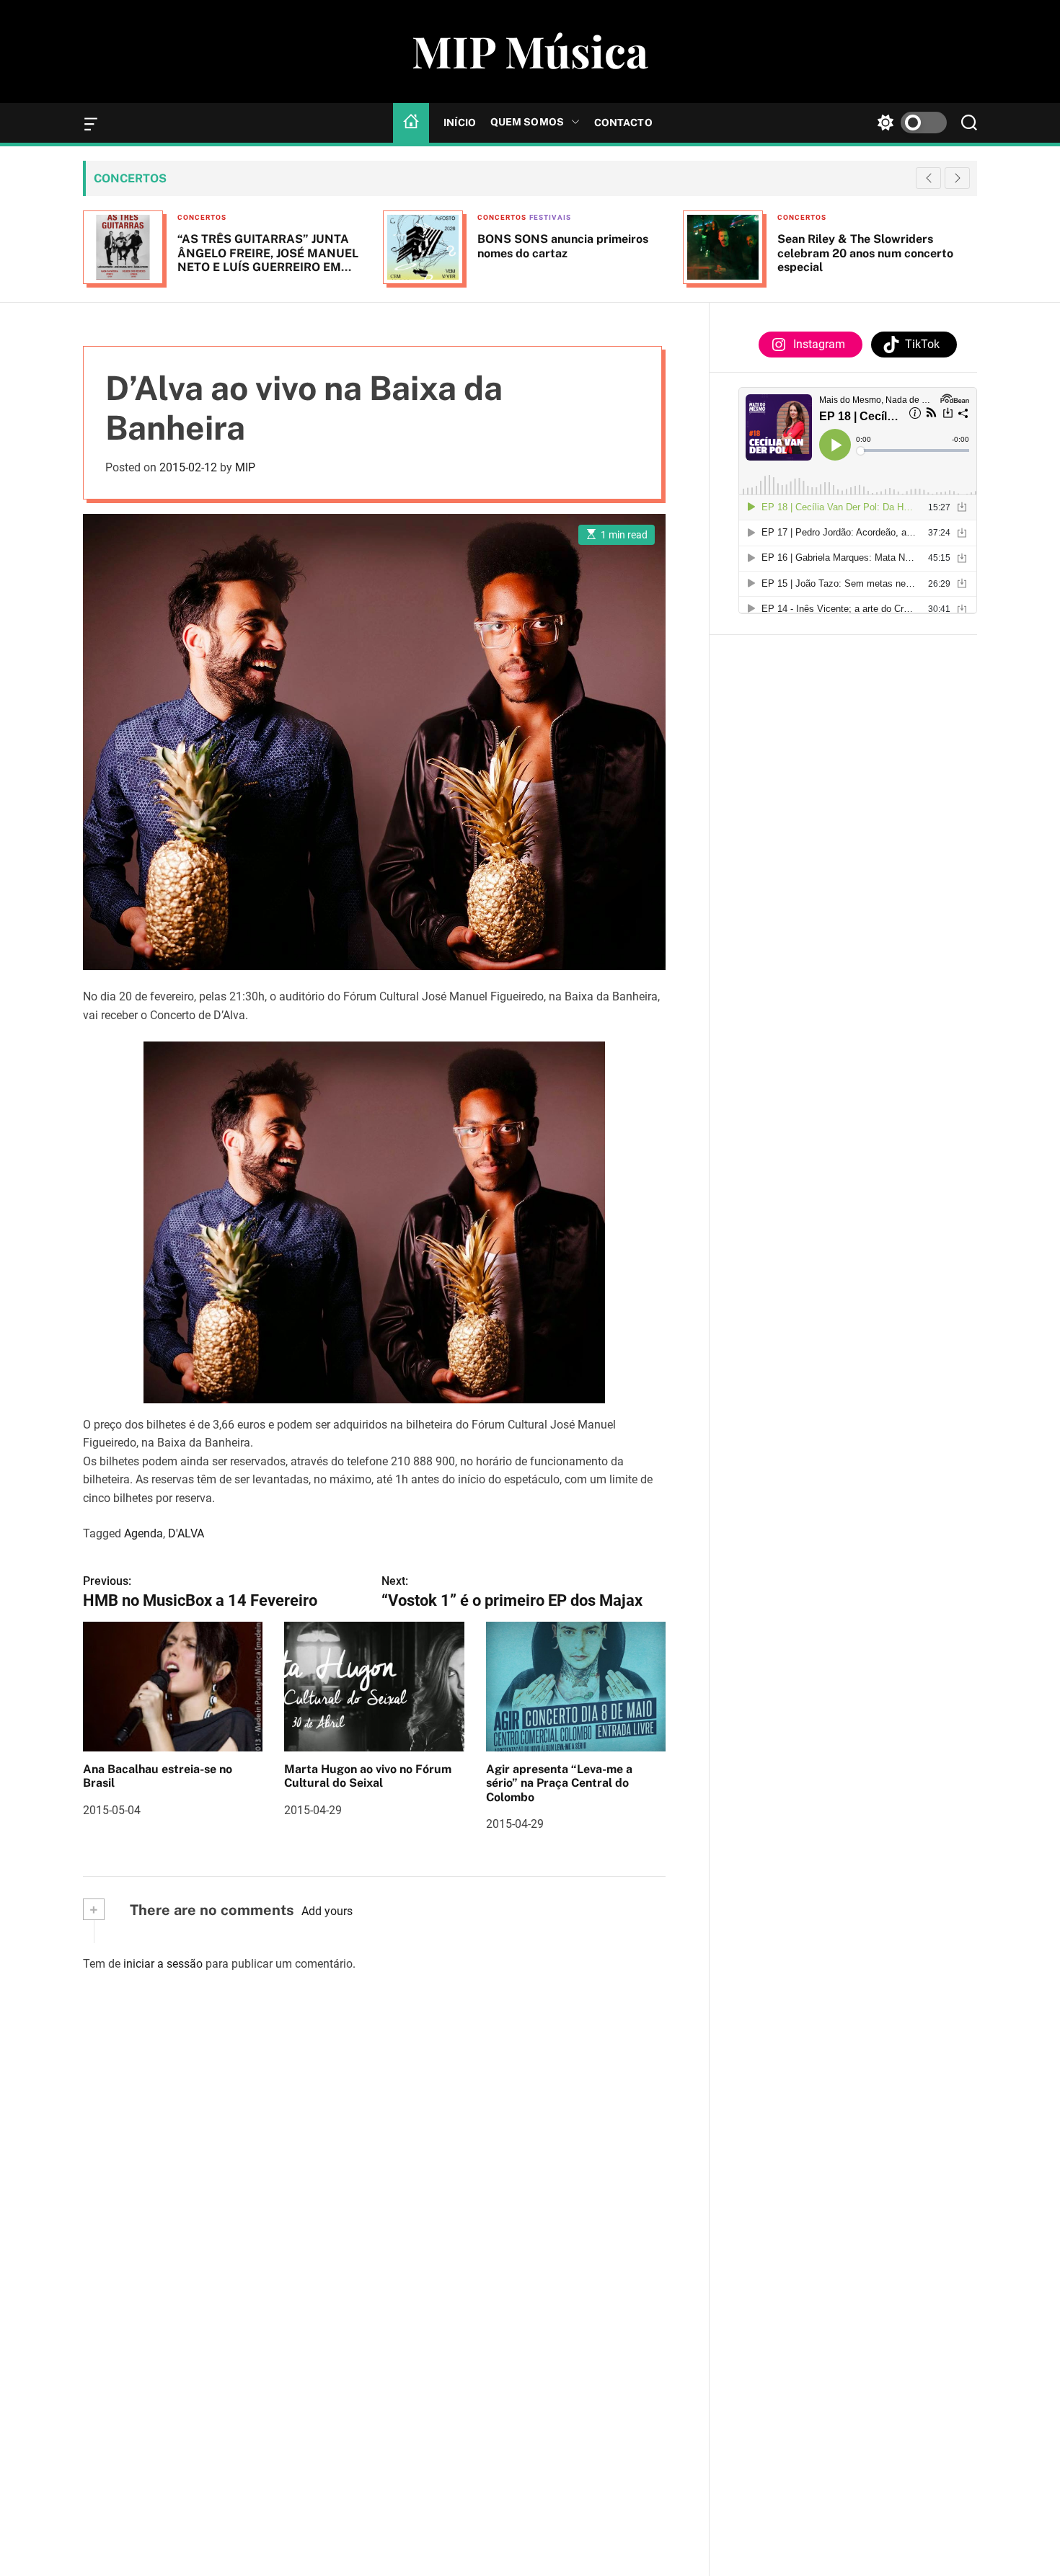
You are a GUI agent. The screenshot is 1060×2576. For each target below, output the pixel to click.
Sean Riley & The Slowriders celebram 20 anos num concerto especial (865, 253)
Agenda (143, 1533)
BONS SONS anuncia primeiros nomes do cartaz (563, 246)
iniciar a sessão (163, 1964)
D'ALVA (186, 1533)
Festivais (550, 217)
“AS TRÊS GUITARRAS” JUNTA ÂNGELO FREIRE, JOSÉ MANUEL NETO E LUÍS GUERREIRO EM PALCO (268, 260)
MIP (245, 467)
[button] (957, 178)
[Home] (411, 123)
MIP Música (530, 50)
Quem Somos (527, 122)
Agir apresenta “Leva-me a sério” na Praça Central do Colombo (559, 1783)
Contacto (623, 123)
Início (460, 123)
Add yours (327, 1911)
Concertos (202, 217)
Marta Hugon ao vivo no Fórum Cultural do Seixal (368, 1776)
